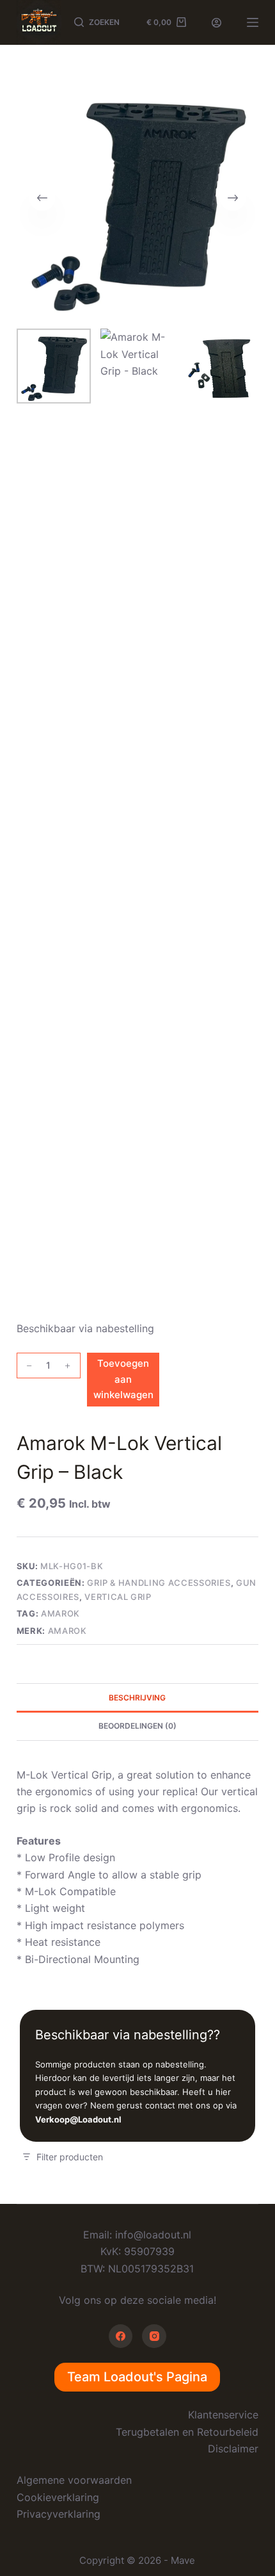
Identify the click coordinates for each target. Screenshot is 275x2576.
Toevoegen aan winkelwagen (123, 1379)
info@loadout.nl (153, 2235)
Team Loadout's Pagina (137, 2377)
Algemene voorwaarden (74, 2480)
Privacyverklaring (59, 2514)
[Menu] (253, 22)
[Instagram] (154, 2336)
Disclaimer (233, 2449)
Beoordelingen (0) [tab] (137, 1726)
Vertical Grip (118, 1597)
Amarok (60, 1613)
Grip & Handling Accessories (159, 1583)
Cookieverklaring (58, 2497)
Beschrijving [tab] (137, 1698)
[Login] (216, 23)
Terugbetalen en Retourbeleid (187, 2432)
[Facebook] (121, 2336)
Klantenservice (223, 2415)
